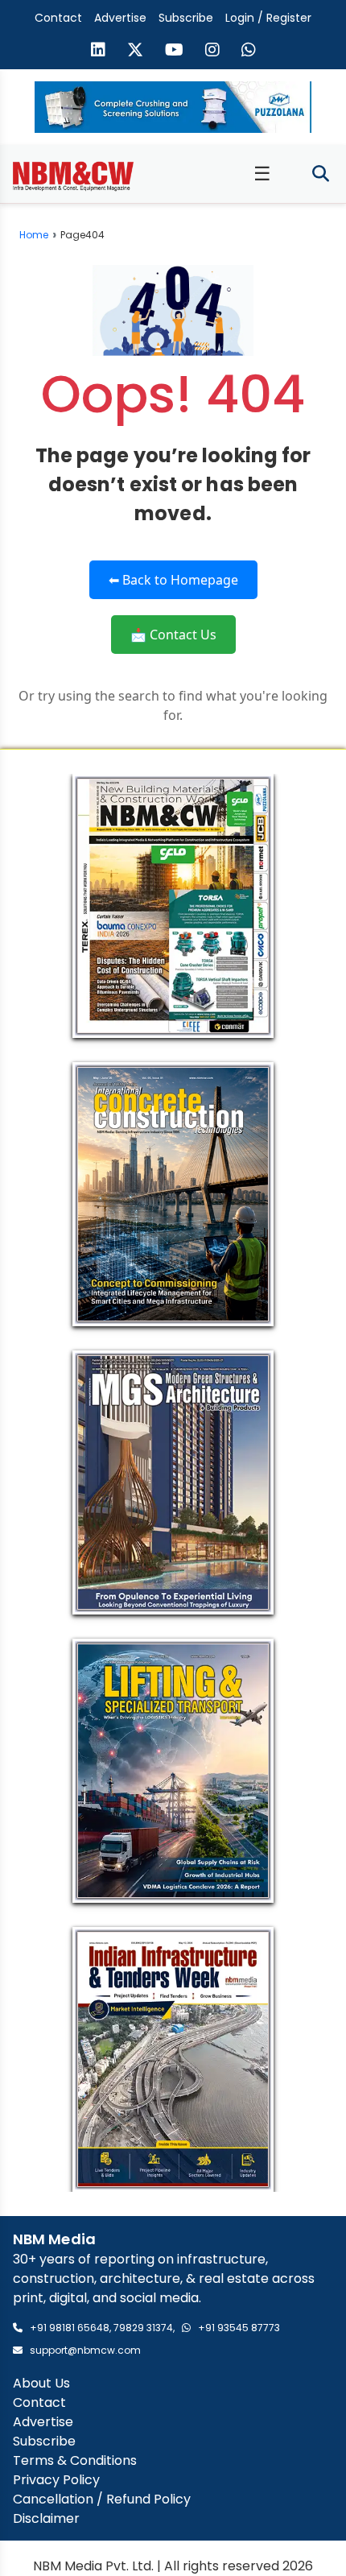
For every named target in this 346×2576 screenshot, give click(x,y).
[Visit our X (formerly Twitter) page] (135, 52)
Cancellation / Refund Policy (102, 2499)
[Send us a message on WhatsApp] (249, 52)
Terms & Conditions (75, 2460)
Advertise (120, 18)
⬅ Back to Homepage (173, 580)
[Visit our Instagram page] (212, 52)
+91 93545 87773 (239, 2328)
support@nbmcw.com (85, 2350)
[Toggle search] (321, 174)
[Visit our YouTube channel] (174, 52)
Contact (58, 18)
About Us (41, 2383)
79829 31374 (143, 2328)
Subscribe (186, 18)
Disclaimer (46, 2518)
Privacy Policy (56, 2480)
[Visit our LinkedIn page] (98, 52)
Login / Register (268, 18)
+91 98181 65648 (70, 2328)
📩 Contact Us (173, 635)
